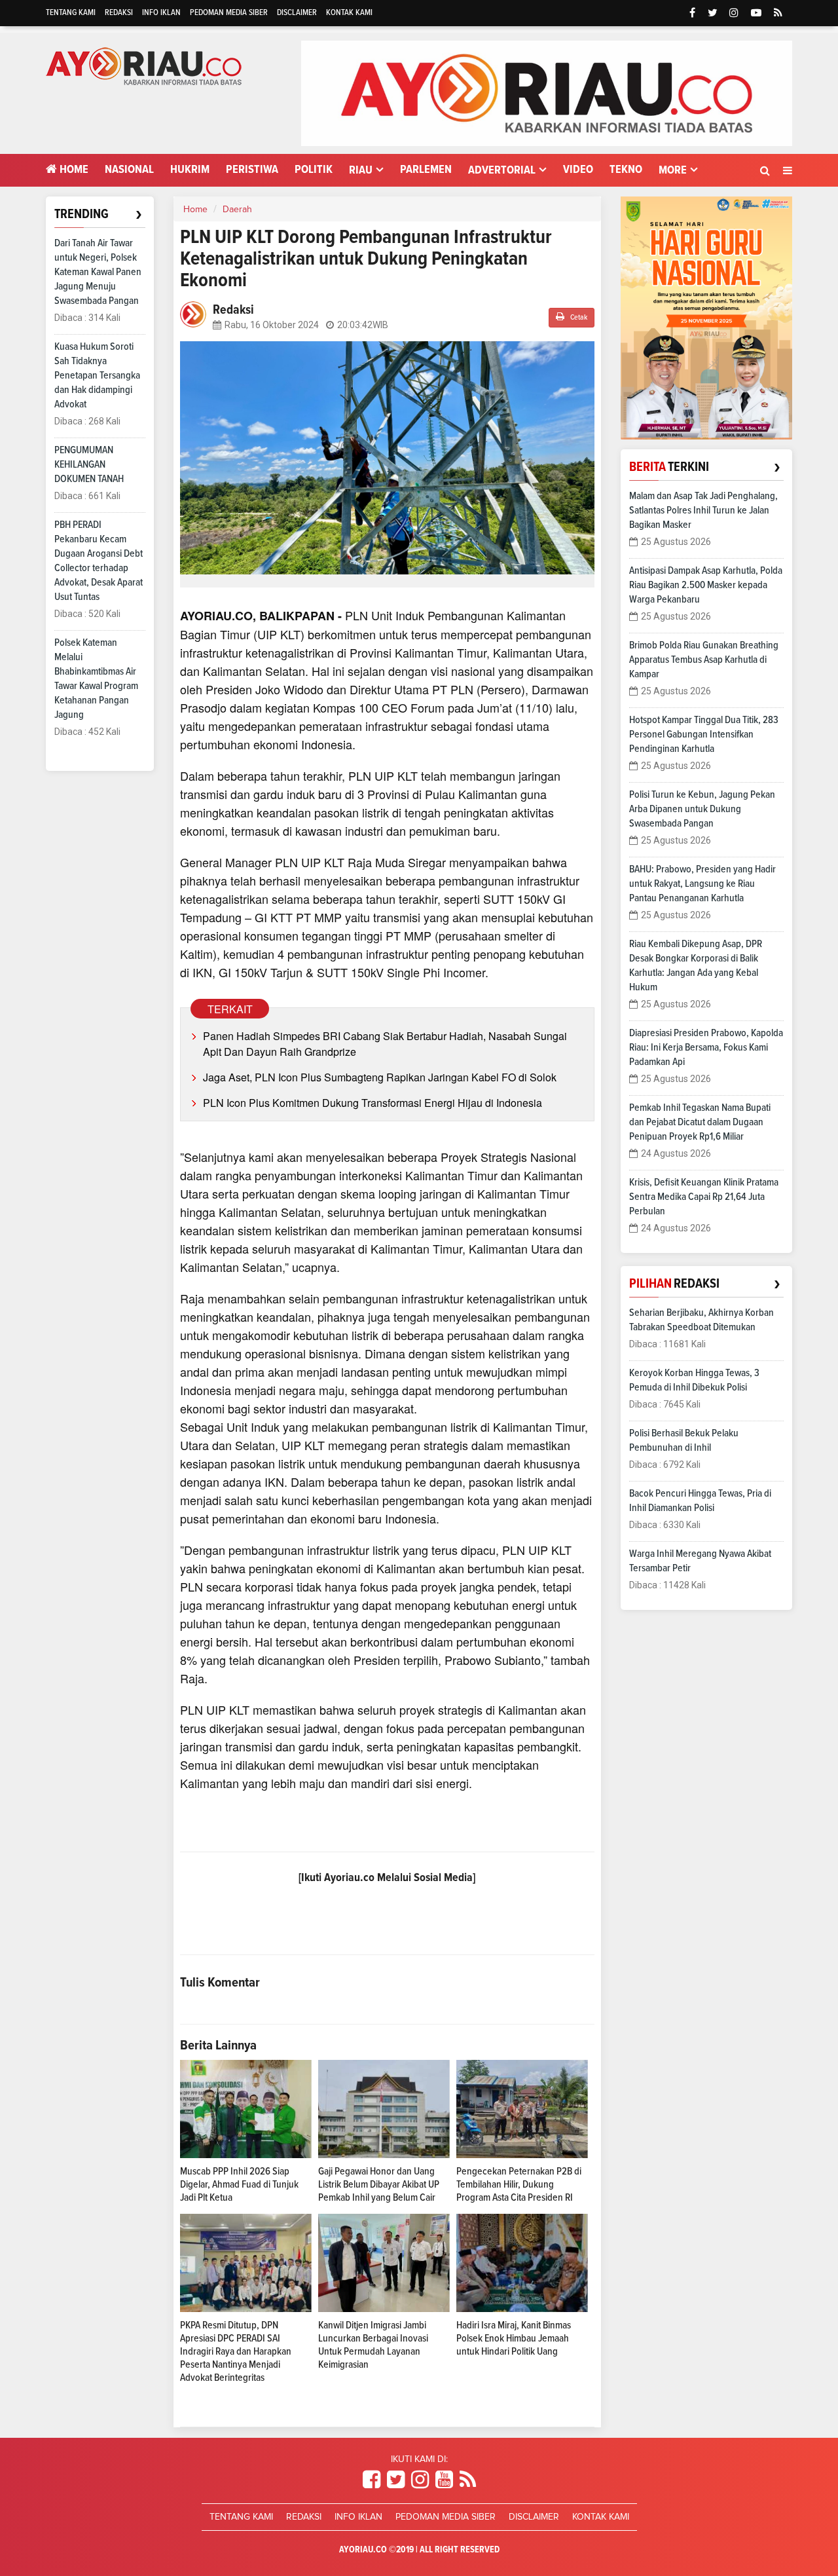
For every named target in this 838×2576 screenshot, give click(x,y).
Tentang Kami (71, 13)
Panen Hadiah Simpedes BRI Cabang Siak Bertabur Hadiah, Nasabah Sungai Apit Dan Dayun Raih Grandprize (385, 1044)
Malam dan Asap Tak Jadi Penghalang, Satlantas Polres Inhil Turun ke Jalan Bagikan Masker (703, 510)
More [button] (673, 170)
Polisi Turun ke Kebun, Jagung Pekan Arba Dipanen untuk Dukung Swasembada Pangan (702, 809)
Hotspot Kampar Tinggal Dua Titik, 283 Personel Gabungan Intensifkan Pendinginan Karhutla (704, 734)
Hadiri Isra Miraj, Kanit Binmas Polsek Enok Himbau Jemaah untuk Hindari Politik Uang (514, 2338)
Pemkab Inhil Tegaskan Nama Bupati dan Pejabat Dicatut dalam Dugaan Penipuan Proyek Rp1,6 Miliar (700, 1122)
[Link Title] (372, 2480)
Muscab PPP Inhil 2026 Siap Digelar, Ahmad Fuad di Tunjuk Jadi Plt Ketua (239, 2184)
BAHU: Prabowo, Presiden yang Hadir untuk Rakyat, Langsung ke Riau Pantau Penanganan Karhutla (702, 884)
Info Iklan (161, 13)
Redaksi (119, 13)
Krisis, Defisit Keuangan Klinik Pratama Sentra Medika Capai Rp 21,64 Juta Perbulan (704, 1197)
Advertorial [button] (502, 170)
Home (73, 170)
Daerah (237, 210)
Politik (314, 170)
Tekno (626, 170)
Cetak (578, 318)
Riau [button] (361, 170)
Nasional (129, 170)
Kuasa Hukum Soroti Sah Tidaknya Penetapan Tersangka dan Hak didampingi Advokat (97, 375)
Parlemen (426, 170)
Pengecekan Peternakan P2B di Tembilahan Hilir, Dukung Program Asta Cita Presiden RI (519, 2184)
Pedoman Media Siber (229, 13)
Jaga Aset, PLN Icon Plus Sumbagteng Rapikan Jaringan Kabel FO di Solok (380, 1077)
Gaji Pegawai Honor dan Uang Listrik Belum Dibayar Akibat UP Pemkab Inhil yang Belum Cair (379, 2184)
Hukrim (190, 170)
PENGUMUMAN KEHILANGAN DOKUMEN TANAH (89, 464)
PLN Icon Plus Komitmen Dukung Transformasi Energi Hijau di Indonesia (373, 1103)
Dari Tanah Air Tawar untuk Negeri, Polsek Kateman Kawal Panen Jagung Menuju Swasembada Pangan (98, 272)
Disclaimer (297, 13)
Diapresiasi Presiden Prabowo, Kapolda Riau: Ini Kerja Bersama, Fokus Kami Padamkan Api (706, 1047)
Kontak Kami (349, 13)
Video (578, 170)
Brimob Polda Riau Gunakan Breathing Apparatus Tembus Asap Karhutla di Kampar (704, 660)
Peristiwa (252, 170)
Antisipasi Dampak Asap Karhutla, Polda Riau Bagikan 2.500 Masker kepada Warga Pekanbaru (706, 585)
